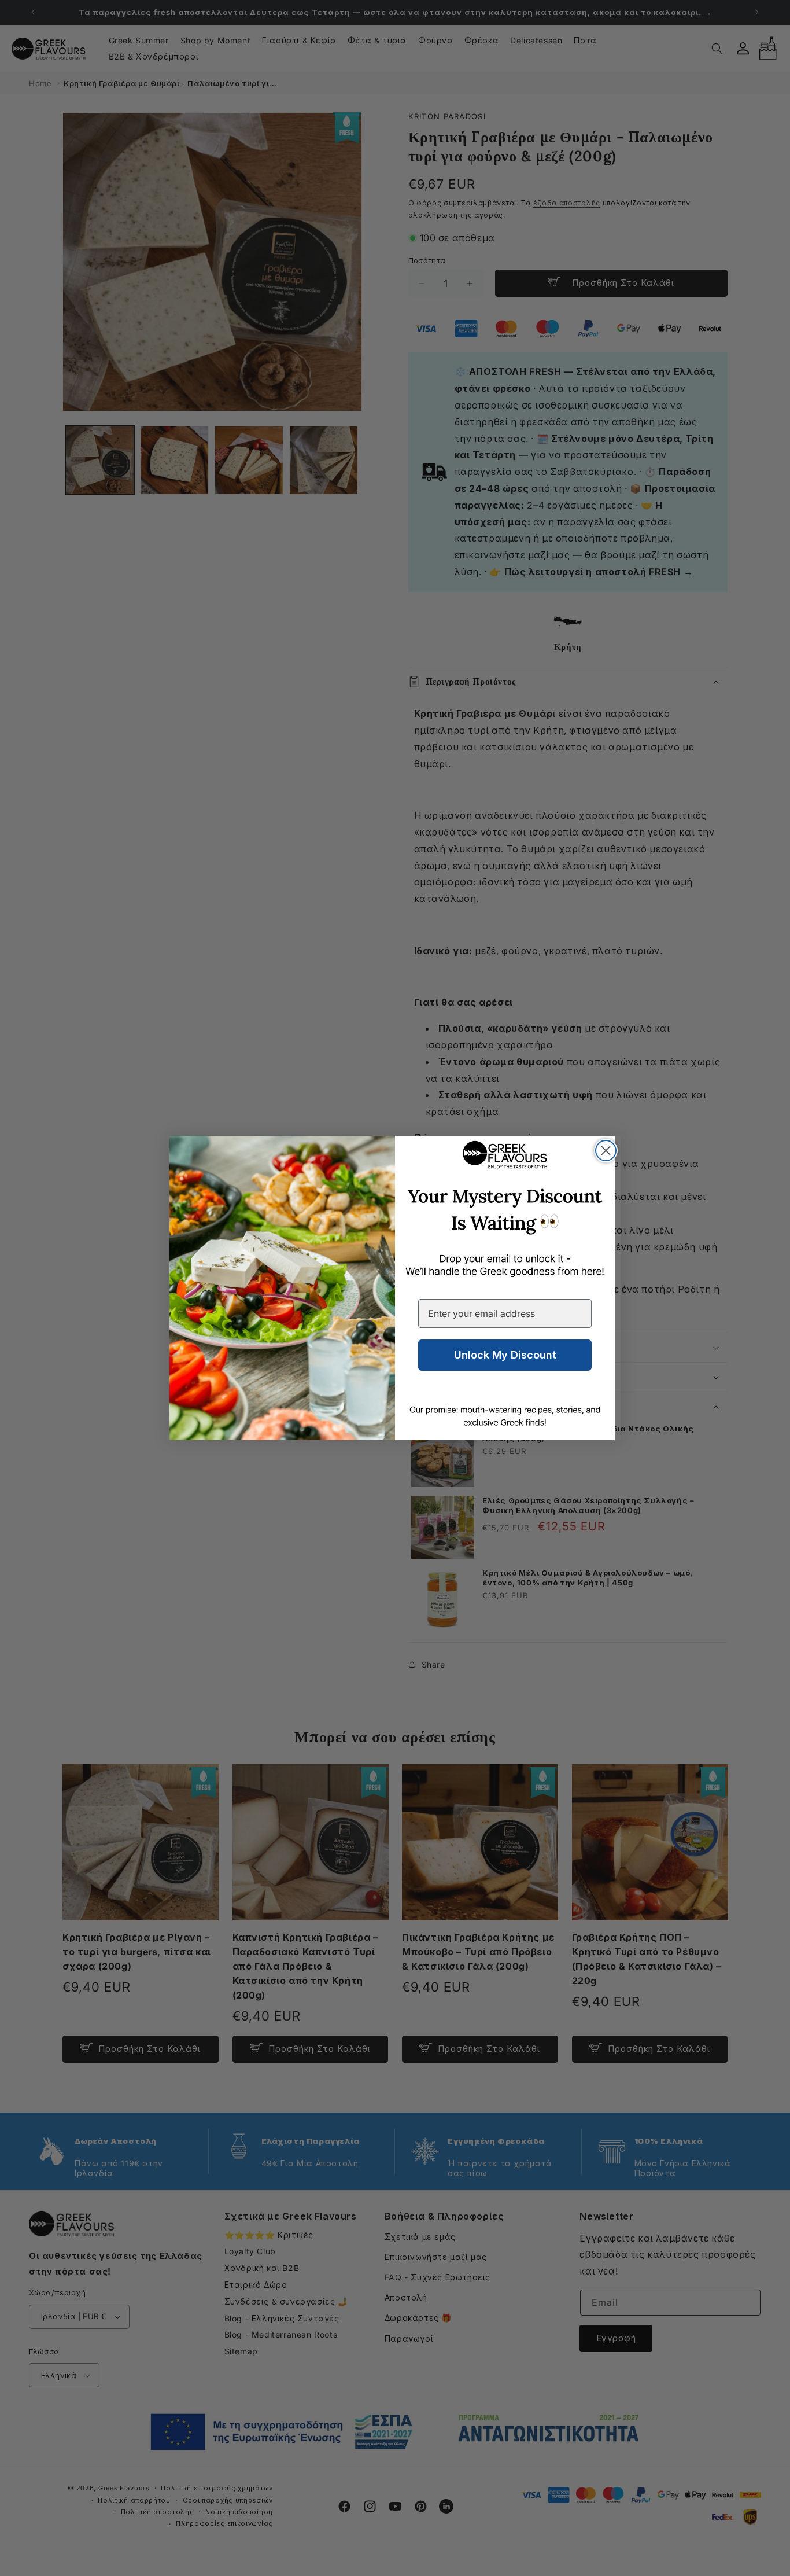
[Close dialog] (606, 1151)
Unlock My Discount (505, 1355)
